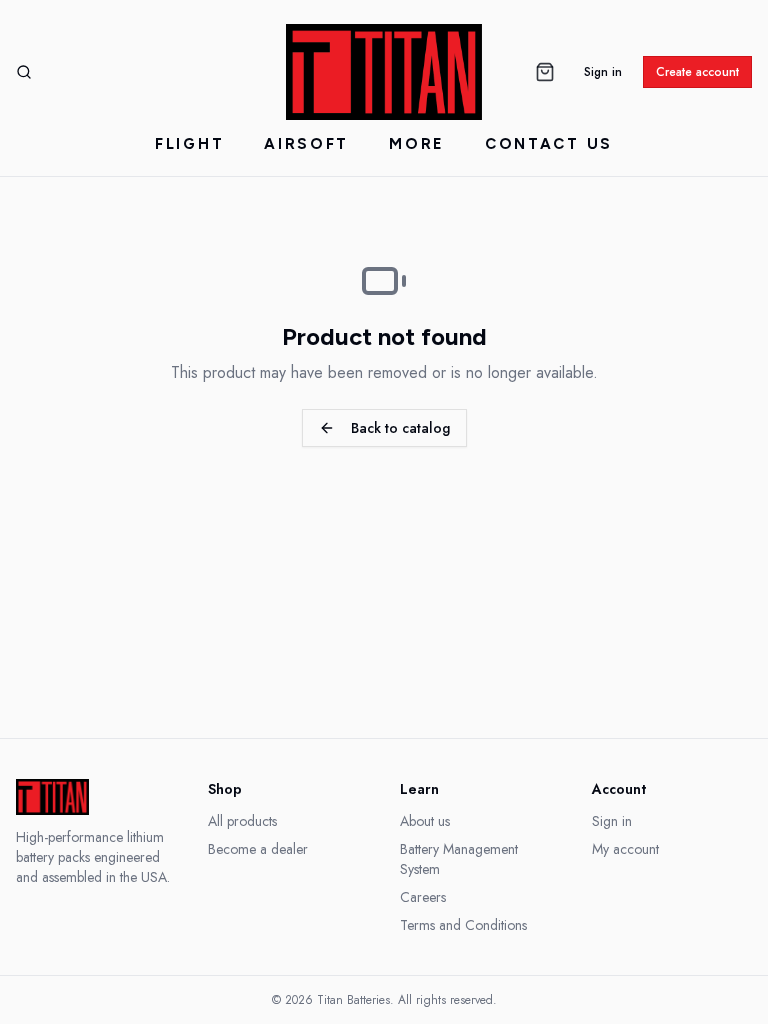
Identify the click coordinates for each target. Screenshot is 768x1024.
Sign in (603, 72)
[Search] (24, 72)
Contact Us (549, 144)
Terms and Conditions (463, 925)
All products (242, 821)
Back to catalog (400, 428)
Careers (423, 897)
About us (425, 821)
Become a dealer (258, 849)
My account (625, 849)
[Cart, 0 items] (545, 72)
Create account (697, 72)
